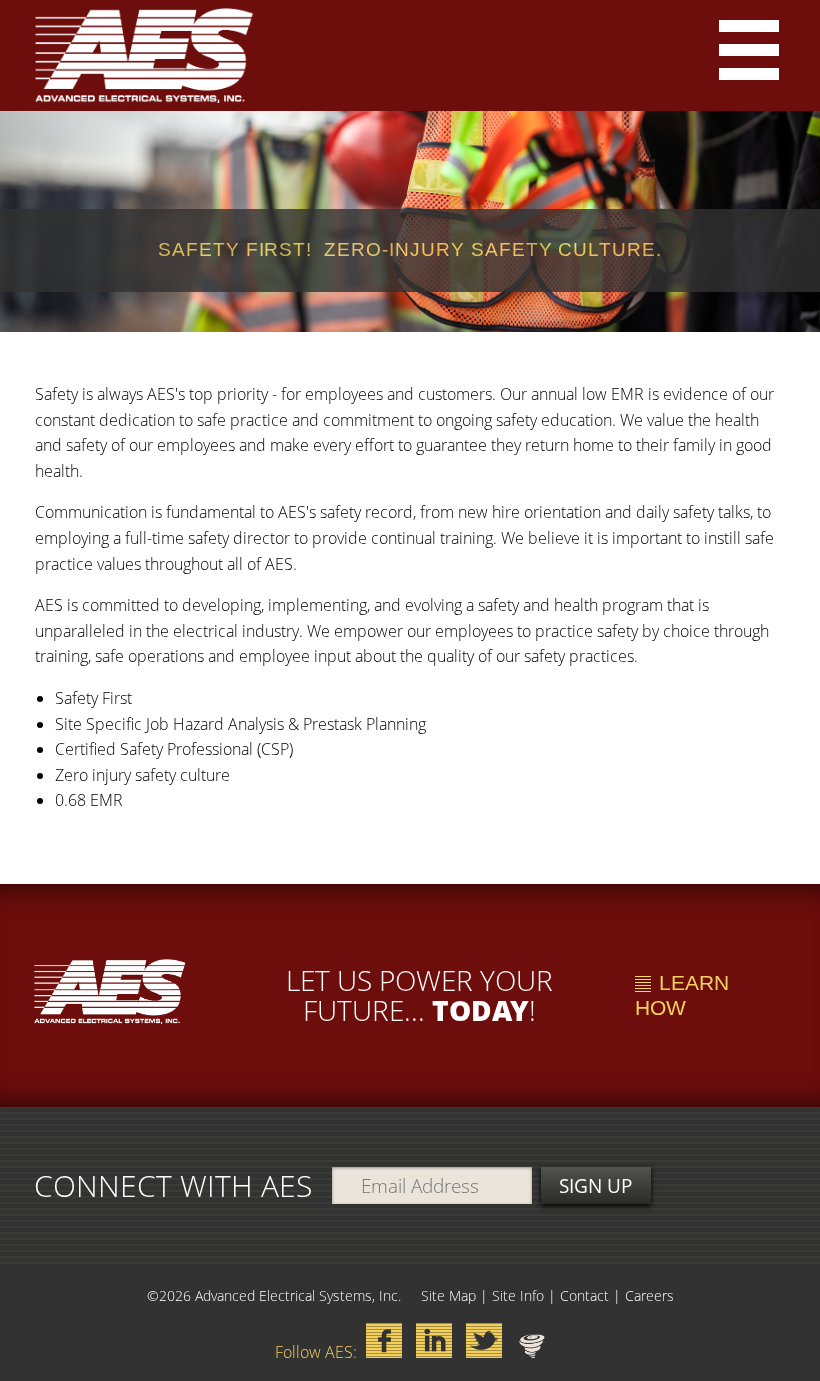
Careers (649, 1295)
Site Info (518, 1295)
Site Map (448, 1295)
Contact (584, 1295)
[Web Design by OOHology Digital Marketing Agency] (532, 1346)
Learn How (682, 995)
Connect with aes (173, 1185)
